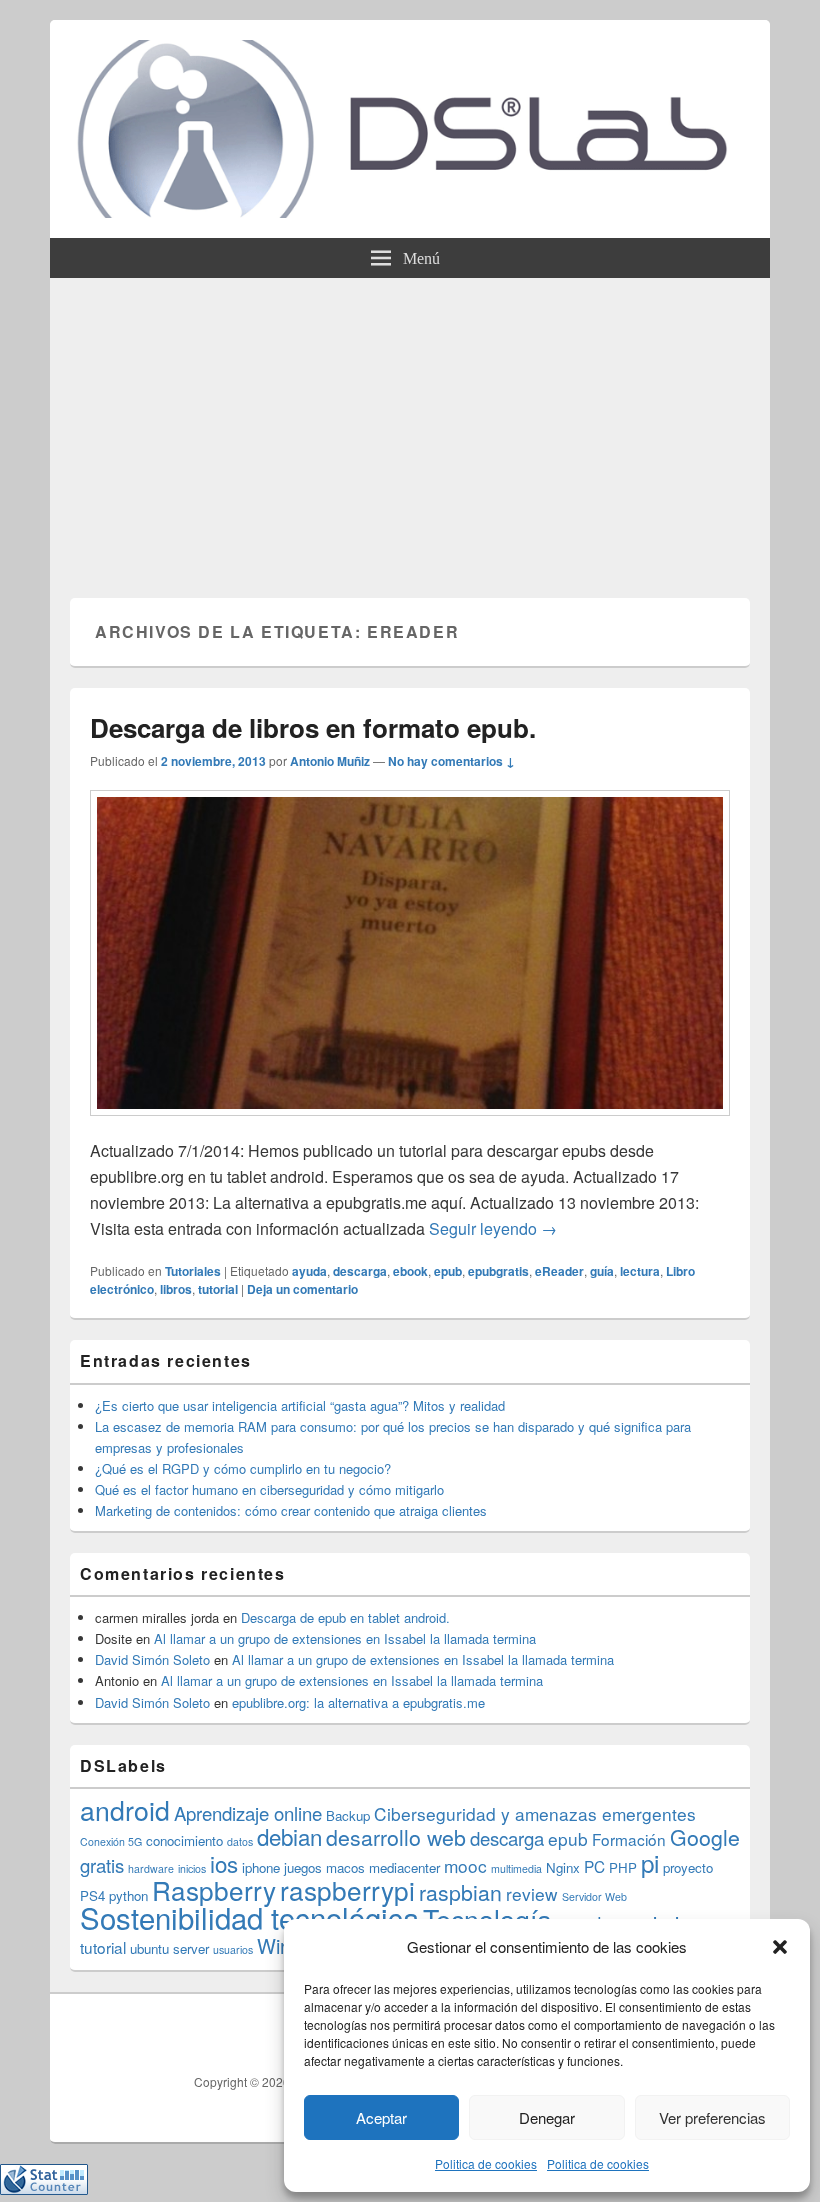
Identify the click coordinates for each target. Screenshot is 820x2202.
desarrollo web (396, 1837)
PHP (623, 1867)
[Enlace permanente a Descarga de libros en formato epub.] (410, 1125)
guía (602, 1271)
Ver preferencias (712, 2117)
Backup (348, 1815)
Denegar (547, 2117)
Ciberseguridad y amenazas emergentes (535, 1813)
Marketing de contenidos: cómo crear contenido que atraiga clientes (291, 1510)
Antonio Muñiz (330, 761)
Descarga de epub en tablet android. (345, 1617)
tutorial (218, 1289)
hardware (151, 1868)
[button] (780, 1947)
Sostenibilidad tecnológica (249, 1917)
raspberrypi (347, 1889)
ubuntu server (169, 1948)
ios (224, 1863)
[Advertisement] (410, 428)
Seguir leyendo (493, 1228)
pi (650, 1862)
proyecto (688, 1867)
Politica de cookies (486, 2163)
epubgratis (498, 1271)
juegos (303, 1867)
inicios (192, 1868)
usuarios (233, 1949)
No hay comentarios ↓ (451, 761)
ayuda (309, 1271)
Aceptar (381, 2117)
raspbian (460, 1892)
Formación (629, 1839)
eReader (559, 1271)
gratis (102, 1865)
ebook (410, 1271)
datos (240, 1841)
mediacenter (404, 1867)
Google (705, 1837)
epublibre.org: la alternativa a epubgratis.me (358, 1702)
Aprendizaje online (248, 1813)
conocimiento (184, 1840)
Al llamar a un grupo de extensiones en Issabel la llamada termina (345, 1638)
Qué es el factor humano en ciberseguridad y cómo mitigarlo (269, 1489)
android (125, 1809)
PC (594, 1866)
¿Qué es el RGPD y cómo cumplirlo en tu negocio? (243, 1468)
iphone (261, 1867)
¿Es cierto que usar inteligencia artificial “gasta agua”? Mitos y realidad (300, 1405)
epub (448, 1271)
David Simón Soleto (152, 1659)
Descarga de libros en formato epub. (313, 727)
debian (289, 1836)
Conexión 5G (111, 1841)
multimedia (516, 1868)
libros (176, 1289)
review (532, 1893)
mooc (465, 1865)
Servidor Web (594, 1896)
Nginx (563, 1867)
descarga (360, 1271)
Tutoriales (193, 1271)
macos (345, 1867)
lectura (640, 1271)
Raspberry (214, 1889)
